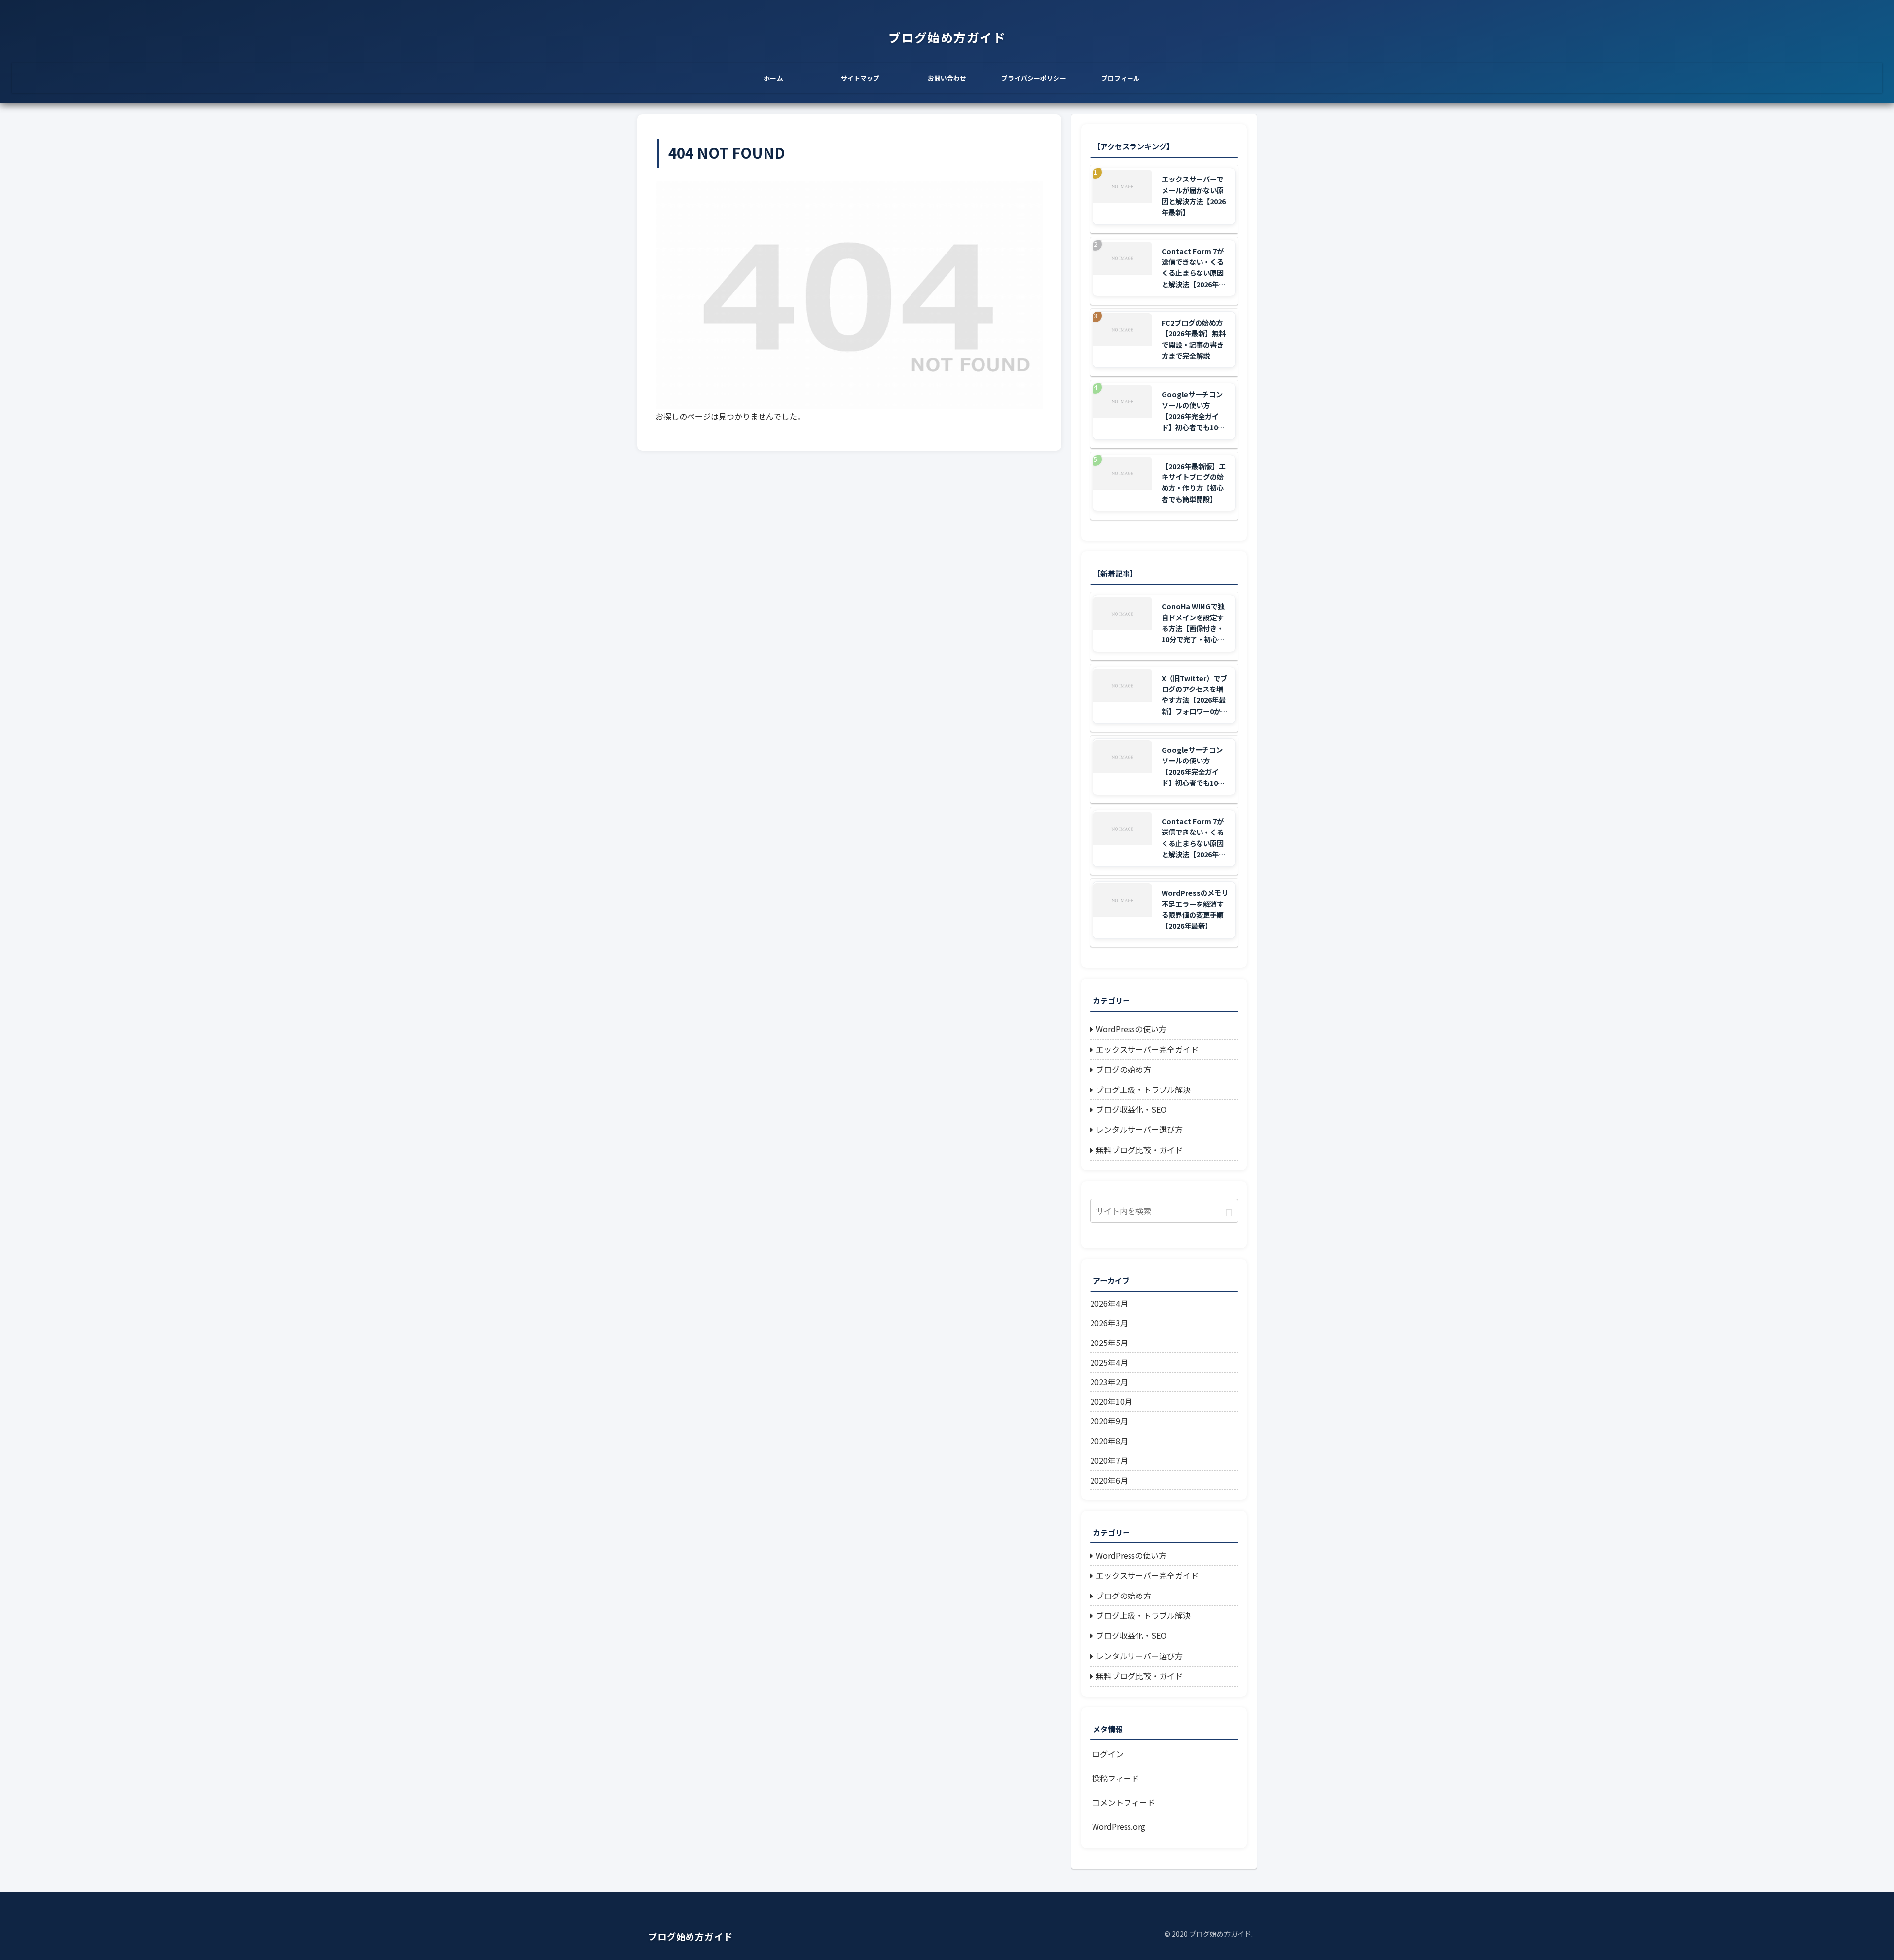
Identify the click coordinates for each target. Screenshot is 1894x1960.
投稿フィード (1116, 1778)
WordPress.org (1119, 1826)
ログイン (1108, 1754)
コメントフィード (1124, 1802)
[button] (1229, 1212)
